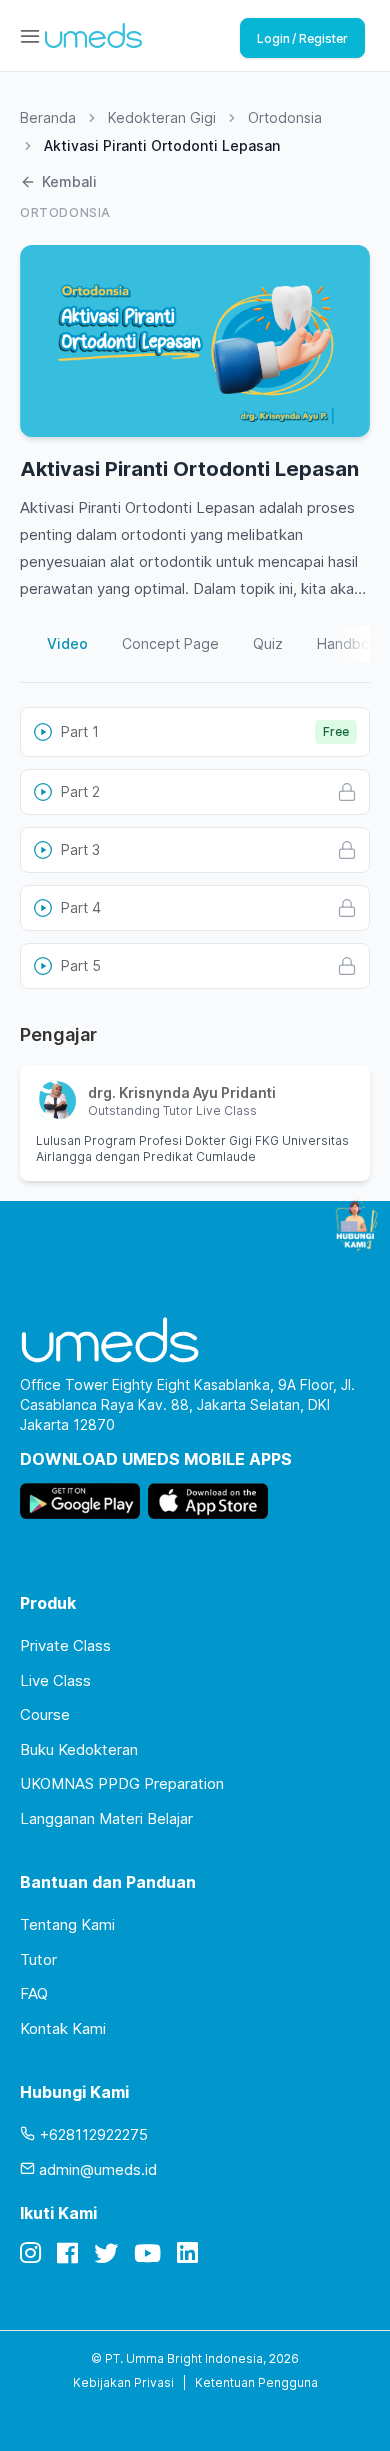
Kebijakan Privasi (123, 2382)
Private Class (65, 1645)
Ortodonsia (285, 117)
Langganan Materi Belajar (106, 1818)
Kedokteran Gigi (162, 117)
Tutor (38, 1959)
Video (67, 643)
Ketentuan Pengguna (256, 2382)
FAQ (34, 1993)
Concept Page (170, 643)
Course (45, 1714)
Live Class (55, 1680)
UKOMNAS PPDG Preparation (122, 1783)
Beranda (48, 117)
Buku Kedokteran (79, 1749)
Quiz (268, 643)
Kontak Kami (63, 2028)
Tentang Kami (67, 1924)
